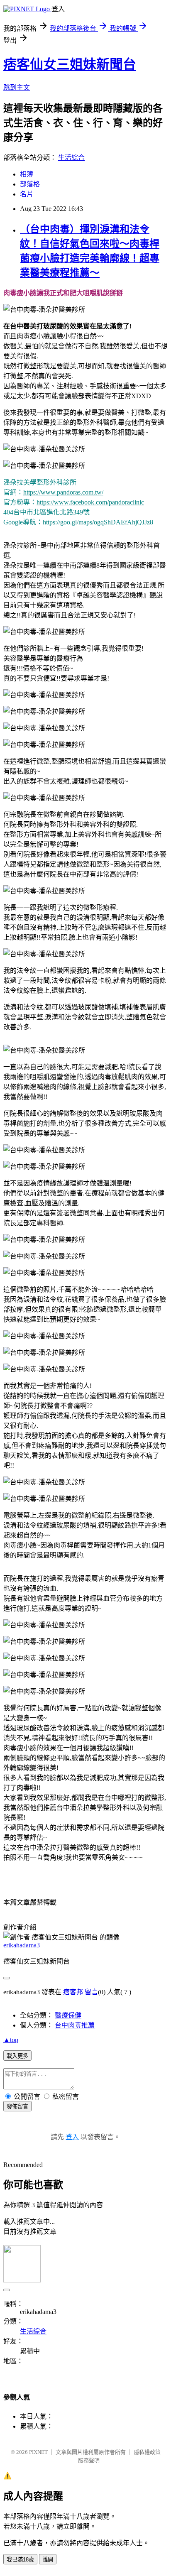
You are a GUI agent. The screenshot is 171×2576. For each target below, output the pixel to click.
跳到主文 (17, 87)
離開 (48, 2560)
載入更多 (17, 2056)
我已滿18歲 (20, 2560)
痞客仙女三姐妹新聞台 (70, 64)
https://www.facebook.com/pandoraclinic (90, 502)
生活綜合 (71, 158)
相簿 (27, 174)
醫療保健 (68, 2015)
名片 (27, 194)
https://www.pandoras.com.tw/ (63, 492)
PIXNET (38, 2452)
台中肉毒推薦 (75, 2025)
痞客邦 (73, 1992)
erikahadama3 (22, 1945)
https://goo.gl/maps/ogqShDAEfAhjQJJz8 (98, 522)
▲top (11, 2040)
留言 (91, 1992)
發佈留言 (17, 2107)
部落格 (30, 184)
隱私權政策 (147, 2452)
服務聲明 (89, 2460)
